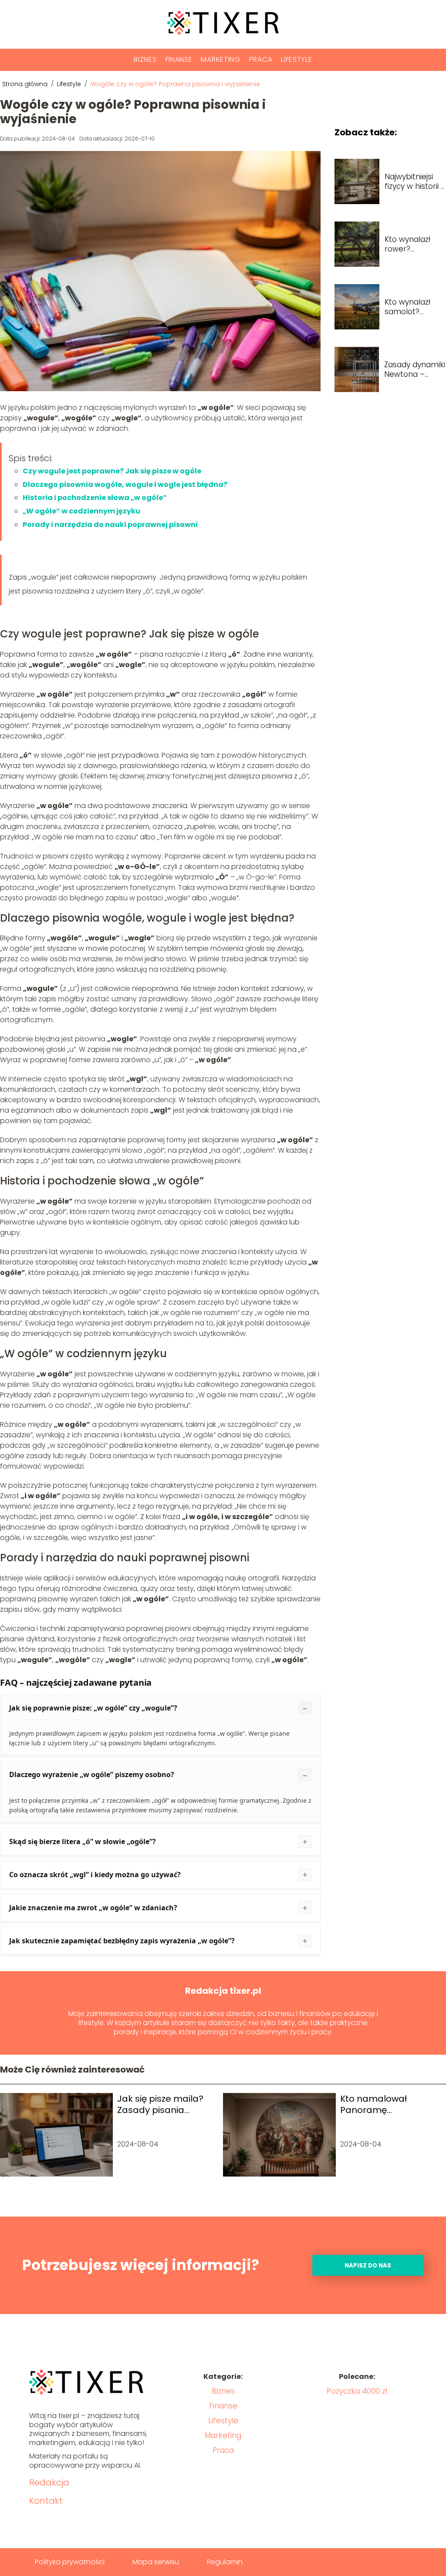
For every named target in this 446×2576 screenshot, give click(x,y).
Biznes (145, 59)
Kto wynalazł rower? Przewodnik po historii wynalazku (411, 244)
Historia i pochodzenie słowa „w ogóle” (95, 498)
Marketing (220, 59)
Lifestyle (296, 59)
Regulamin (225, 2562)
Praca (261, 59)
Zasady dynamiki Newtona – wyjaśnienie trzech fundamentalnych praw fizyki (415, 369)
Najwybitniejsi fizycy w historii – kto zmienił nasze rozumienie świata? (415, 181)
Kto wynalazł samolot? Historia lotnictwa (407, 307)
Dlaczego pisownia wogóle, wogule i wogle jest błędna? (125, 485)
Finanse (179, 59)
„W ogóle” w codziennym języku (81, 511)
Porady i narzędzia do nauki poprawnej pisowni (110, 525)
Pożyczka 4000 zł (357, 2391)
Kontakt (46, 2501)
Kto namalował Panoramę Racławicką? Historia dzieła (385, 2104)
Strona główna (26, 84)
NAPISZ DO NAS (368, 2266)
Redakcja (49, 2482)
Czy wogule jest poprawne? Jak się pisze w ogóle (112, 471)
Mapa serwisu (156, 2562)
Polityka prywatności (70, 2562)
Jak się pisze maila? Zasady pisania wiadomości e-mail (160, 2104)
